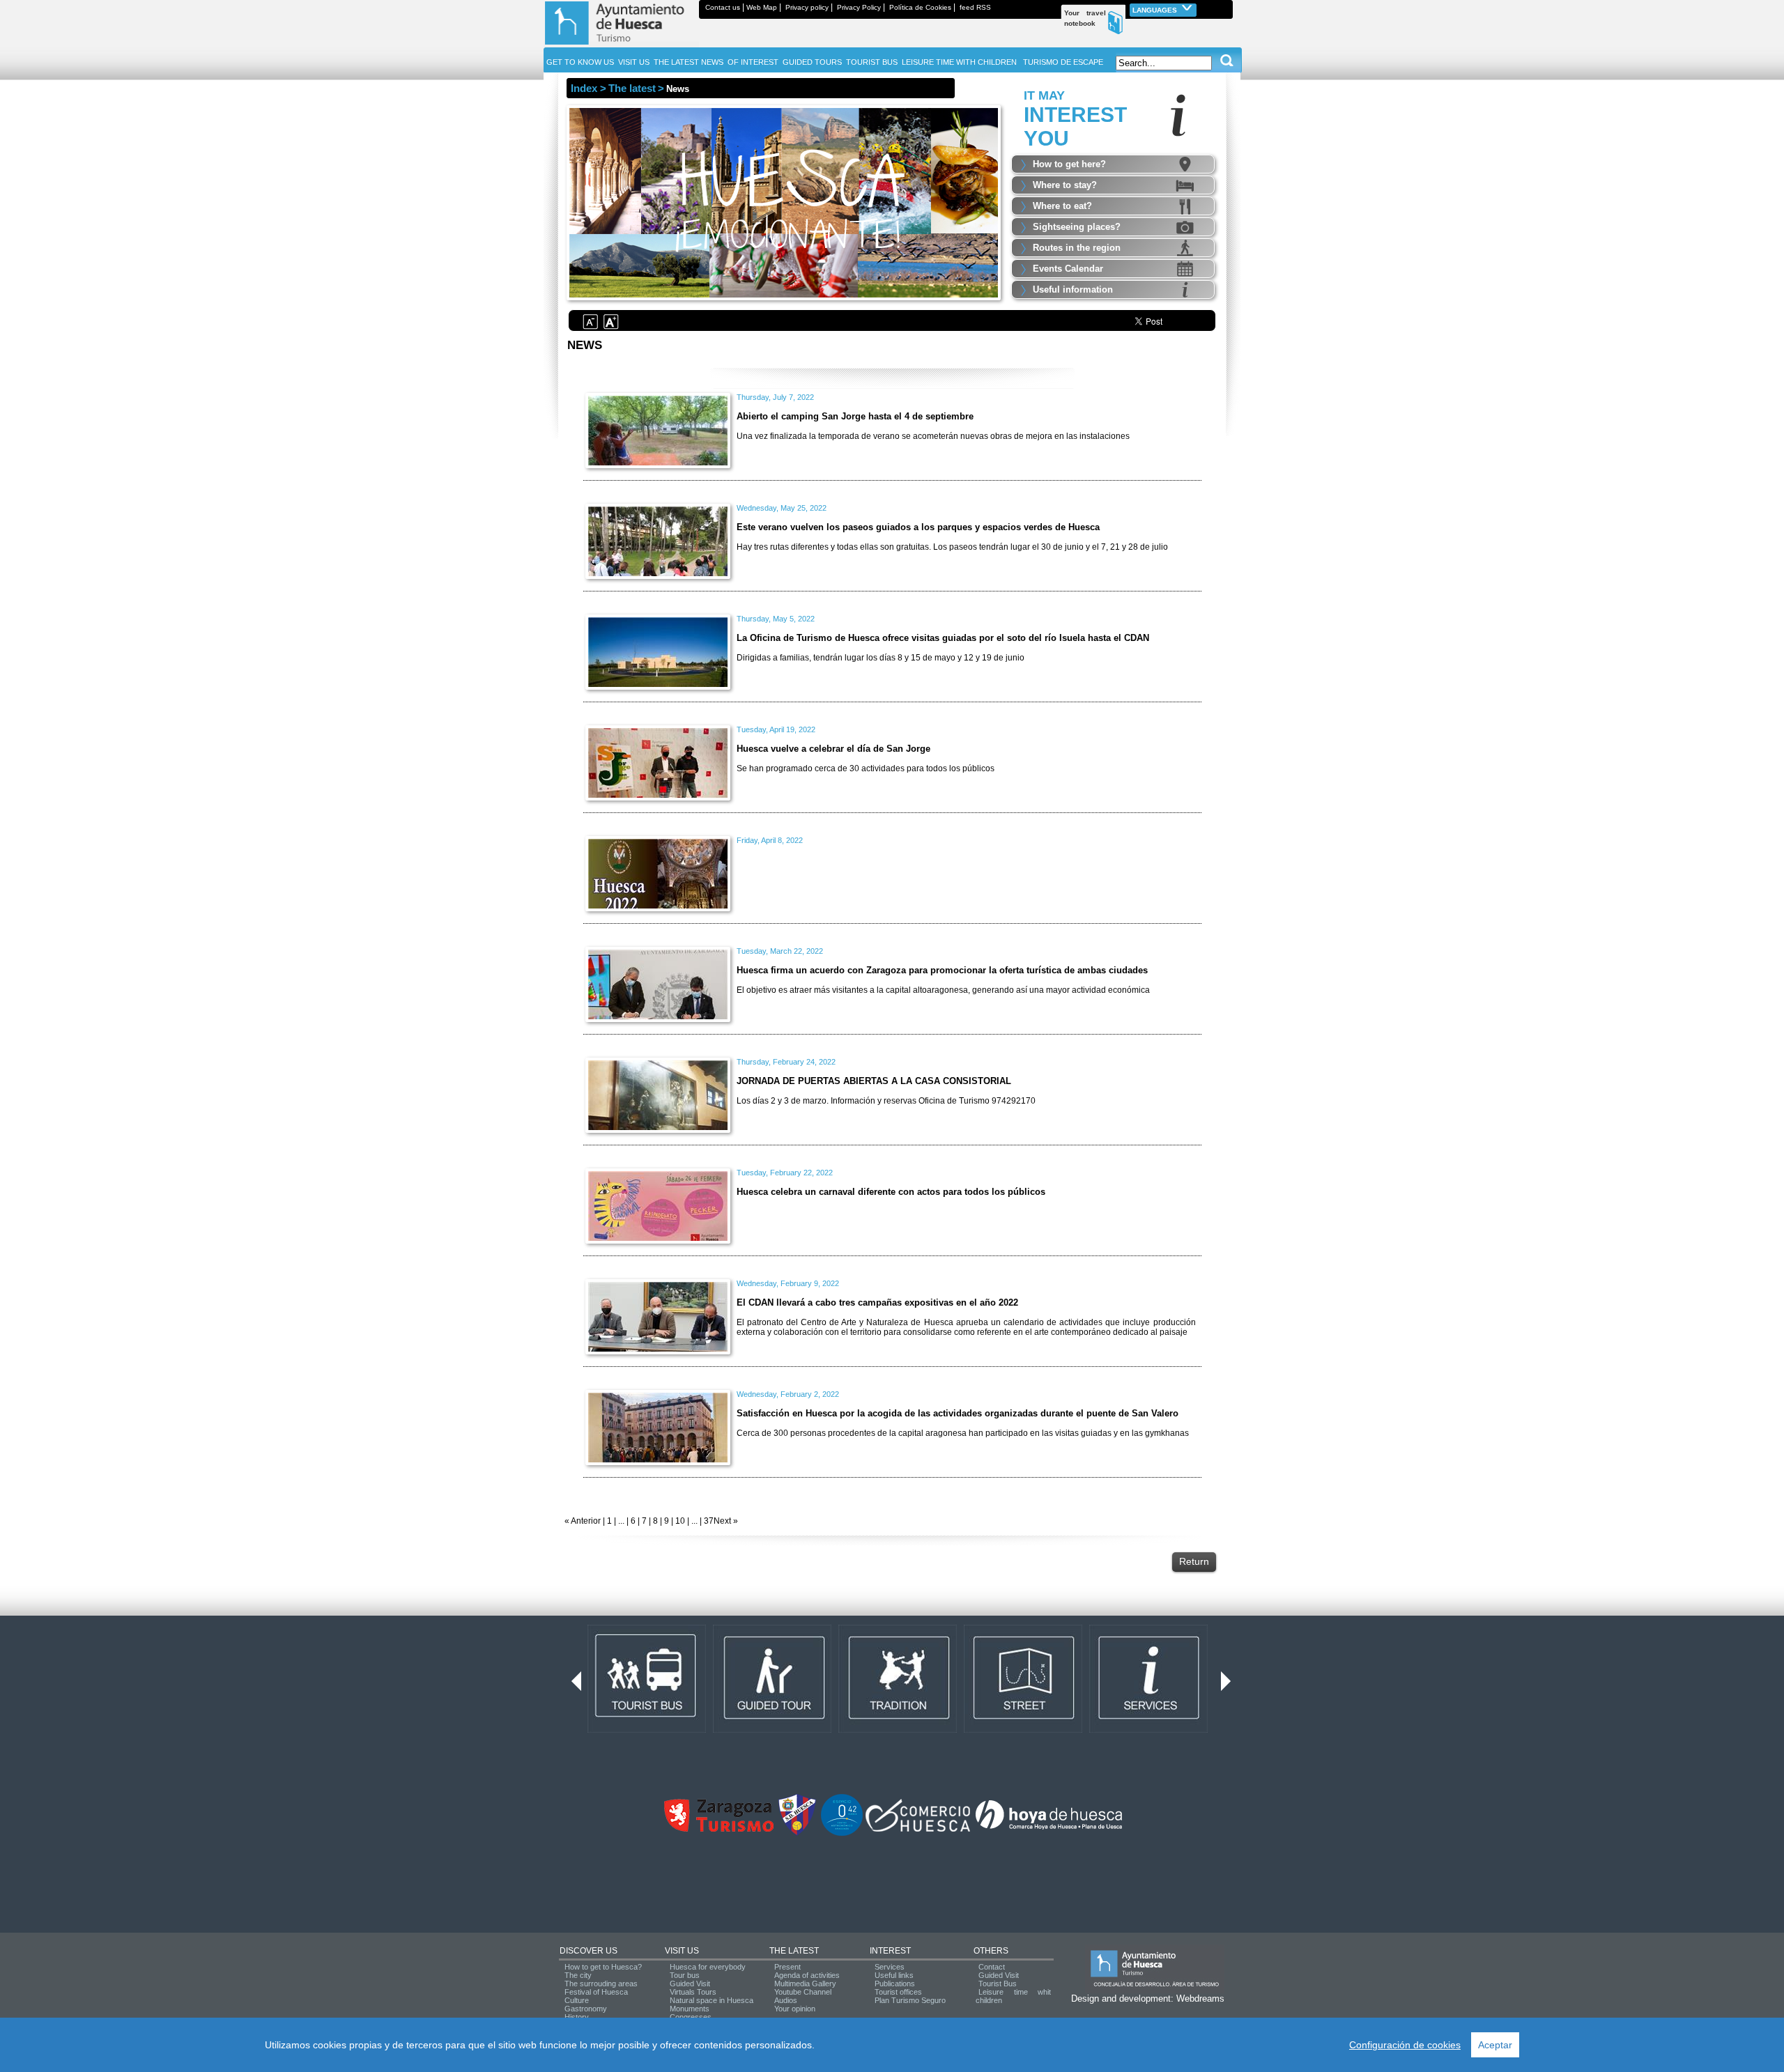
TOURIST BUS (872, 62)
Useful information (1073, 289)
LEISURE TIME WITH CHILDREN (959, 62)
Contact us (723, 7)
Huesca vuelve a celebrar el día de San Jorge (833, 749)
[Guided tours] (772, 1730)
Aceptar (1495, 2045)
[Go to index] (621, 45)
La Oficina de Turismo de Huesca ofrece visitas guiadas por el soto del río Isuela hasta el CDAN (943, 638)
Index (584, 88)
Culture (577, 2000)
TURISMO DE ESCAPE (1063, 62)
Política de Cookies (920, 7)
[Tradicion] (898, 1730)
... (621, 1521)
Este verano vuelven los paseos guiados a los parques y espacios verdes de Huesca (918, 527)
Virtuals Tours (693, 1992)
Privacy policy (807, 7)
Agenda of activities (807, 1975)
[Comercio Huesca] (918, 1829)
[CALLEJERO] (1023, 1730)
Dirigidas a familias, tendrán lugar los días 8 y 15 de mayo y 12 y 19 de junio (881, 658)
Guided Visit (690, 1984)
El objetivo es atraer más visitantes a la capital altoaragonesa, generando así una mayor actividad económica (943, 990)
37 (709, 1521)
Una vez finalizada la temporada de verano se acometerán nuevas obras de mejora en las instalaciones (933, 436)
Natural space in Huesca (712, 2000)
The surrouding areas (601, 1984)
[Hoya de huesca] (1049, 1829)
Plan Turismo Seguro (910, 2000)
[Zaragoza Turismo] (718, 1829)
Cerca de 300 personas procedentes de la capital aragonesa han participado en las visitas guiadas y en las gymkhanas (963, 1433)
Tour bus (685, 1975)
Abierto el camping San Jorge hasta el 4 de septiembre (855, 416)
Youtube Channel (803, 1992)
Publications (895, 1984)
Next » (726, 1521)
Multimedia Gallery (805, 1984)
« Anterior (583, 1521)
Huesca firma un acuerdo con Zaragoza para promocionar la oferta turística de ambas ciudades (942, 970)
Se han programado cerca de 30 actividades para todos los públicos (866, 768)
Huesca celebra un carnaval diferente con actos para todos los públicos (891, 1192)
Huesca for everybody (708, 1967)
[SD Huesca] (797, 1833)
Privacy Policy (859, 7)
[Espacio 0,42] (842, 1833)
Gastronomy (586, 2009)
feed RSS (975, 7)
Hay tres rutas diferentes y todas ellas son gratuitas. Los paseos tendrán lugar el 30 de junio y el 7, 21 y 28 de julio (952, 547)
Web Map (762, 7)
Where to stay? (1065, 185)
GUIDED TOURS (812, 62)
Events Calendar (1068, 269)
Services (890, 1967)
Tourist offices (898, 1992)
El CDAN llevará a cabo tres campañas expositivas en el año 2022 (877, 1302)
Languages (1156, 10)
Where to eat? (1062, 206)
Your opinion (795, 2009)
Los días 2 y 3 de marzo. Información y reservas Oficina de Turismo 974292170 (886, 1101)
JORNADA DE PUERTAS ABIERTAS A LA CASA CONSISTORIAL (874, 1081)
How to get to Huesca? (603, 1967)
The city (578, 1975)
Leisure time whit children (1013, 1996)
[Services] (1148, 1730)
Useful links (894, 1975)
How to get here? (1069, 164)
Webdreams (1200, 1998)
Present (787, 1967)
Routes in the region (1077, 248)
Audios (786, 2000)
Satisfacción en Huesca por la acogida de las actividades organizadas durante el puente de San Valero (958, 1413)
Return (1194, 1561)
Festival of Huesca (596, 1992)
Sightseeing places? (1077, 227)
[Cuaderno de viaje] (1226, 7)
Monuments (690, 2009)
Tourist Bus (998, 1984)
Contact (992, 1967)
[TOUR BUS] (647, 1730)
